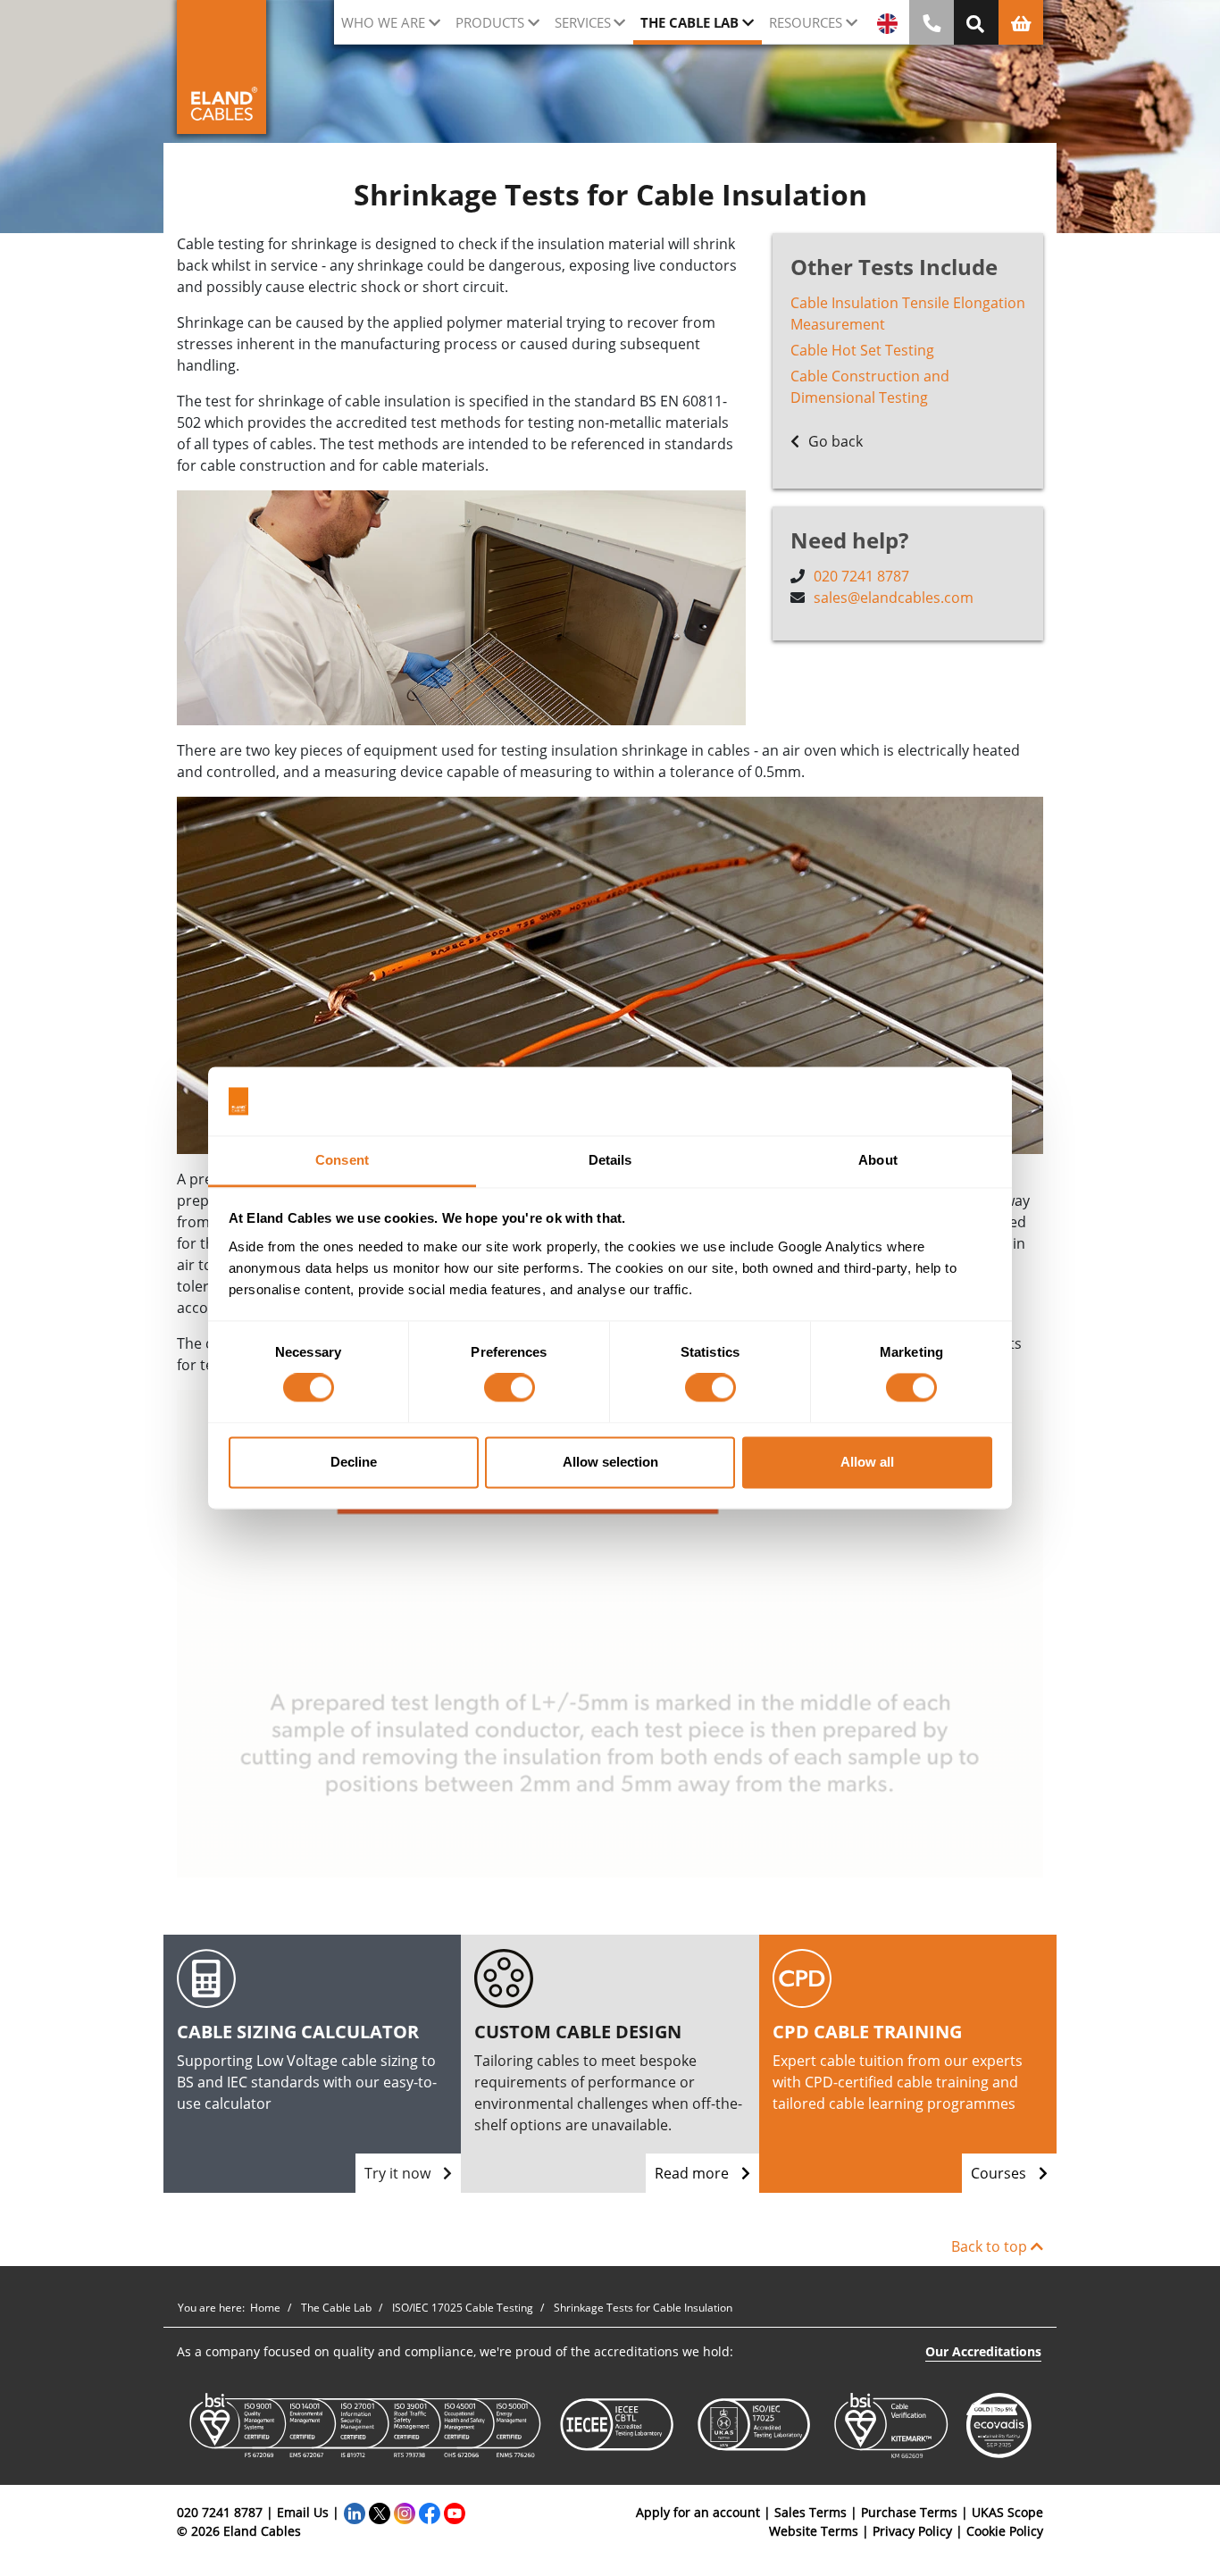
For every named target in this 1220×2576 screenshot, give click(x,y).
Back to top (991, 2246)
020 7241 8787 (861, 576)
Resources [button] (806, 22)
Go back (834, 441)
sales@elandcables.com (894, 598)
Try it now (399, 2173)
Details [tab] (610, 1160)
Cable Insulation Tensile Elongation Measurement (908, 314)
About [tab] (878, 1160)
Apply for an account (698, 2512)
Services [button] (583, 22)
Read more (694, 2173)
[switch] (510, 1388)
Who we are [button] (383, 22)
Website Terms (814, 2531)
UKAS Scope (1007, 2512)
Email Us (303, 2512)
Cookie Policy (1005, 2531)
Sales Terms (811, 2512)
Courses (1000, 2173)
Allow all (867, 1462)
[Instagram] (405, 2512)
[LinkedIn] (355, 2512)
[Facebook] (430, 2512)
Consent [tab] (342, 1160)
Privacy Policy (912, 2531)
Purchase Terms (909, 2512)
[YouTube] (455, 2512)
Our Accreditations (983, 2351)
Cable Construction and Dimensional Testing (870, 387)
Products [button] (490, 22)
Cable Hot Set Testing (862, 350)
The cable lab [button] (689, 22)
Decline (354, 1462)
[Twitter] (380, 2512)
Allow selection (610, 1462)
